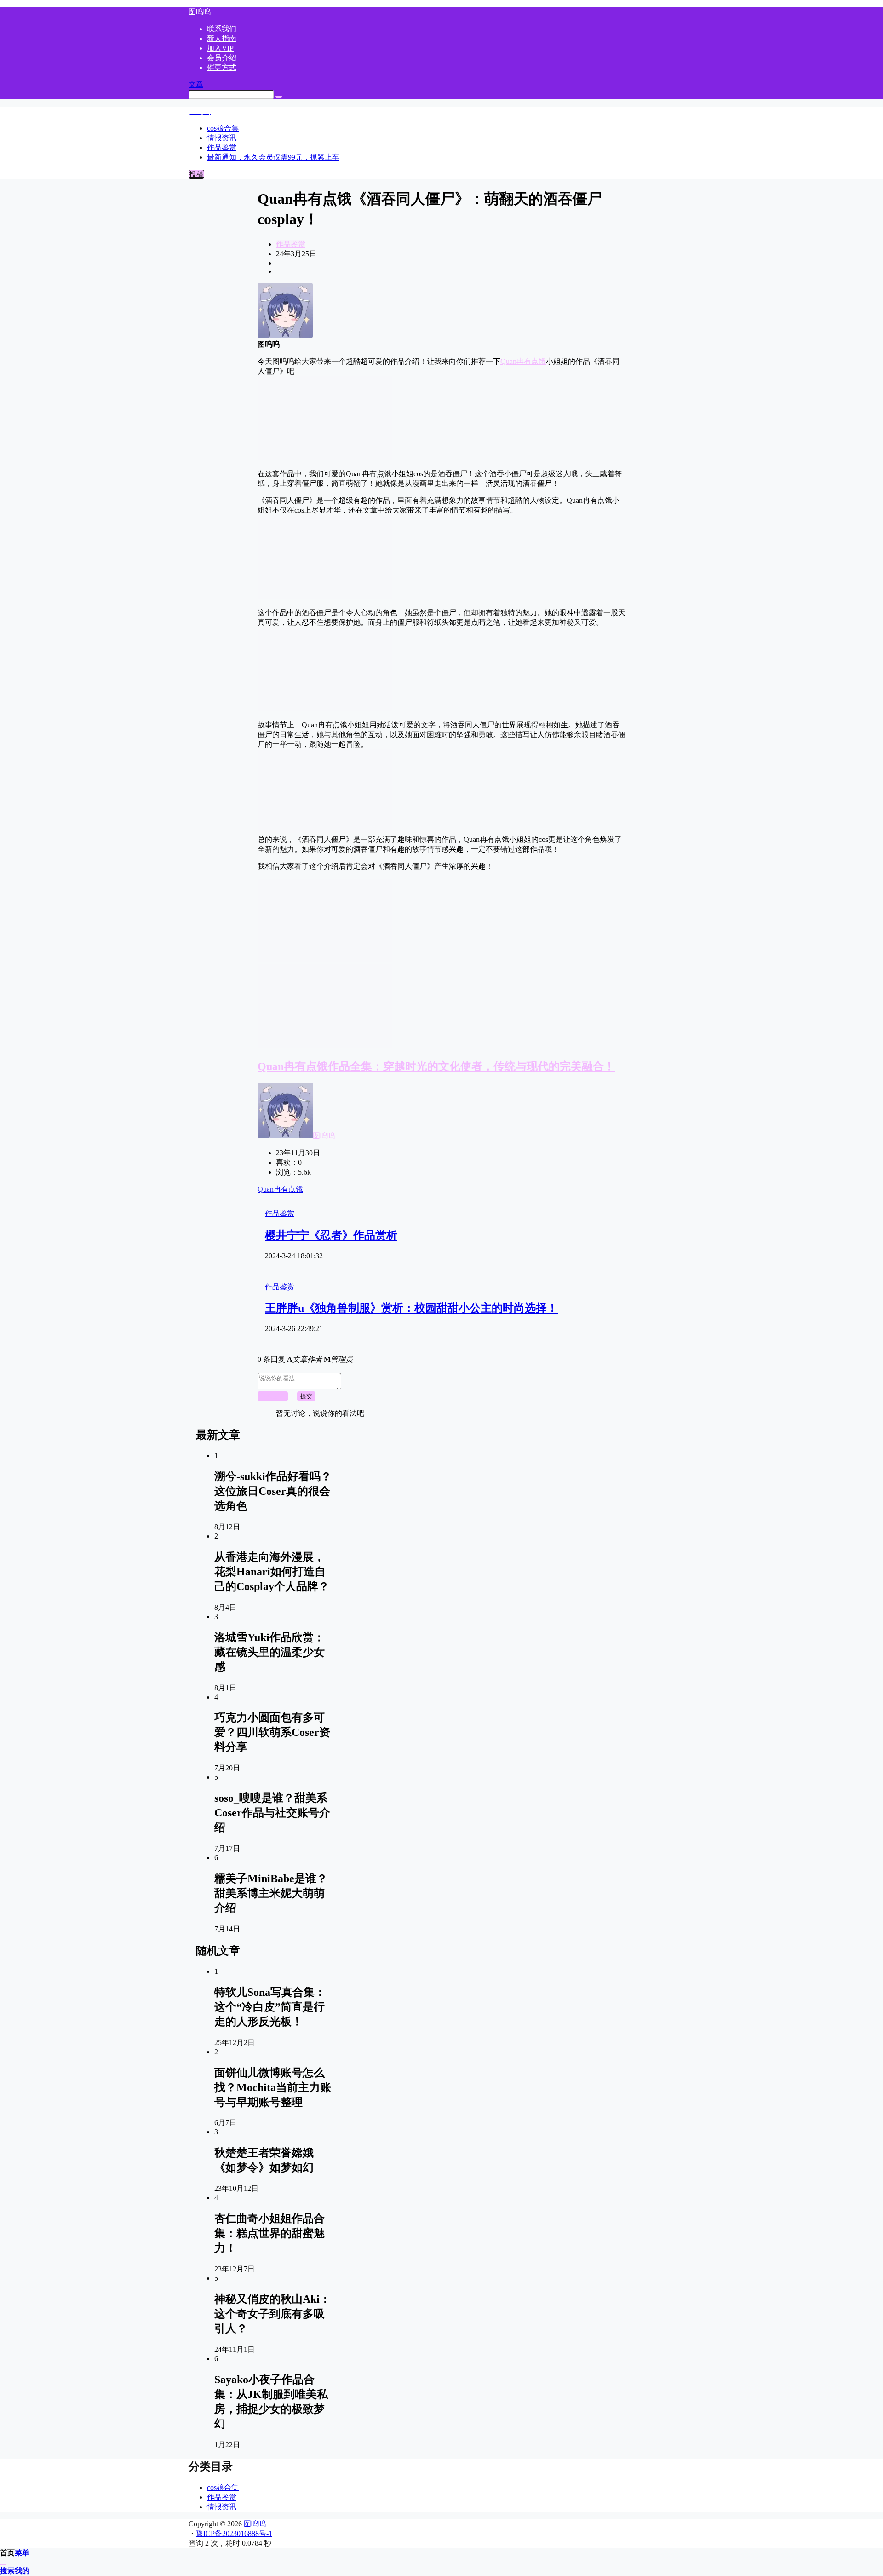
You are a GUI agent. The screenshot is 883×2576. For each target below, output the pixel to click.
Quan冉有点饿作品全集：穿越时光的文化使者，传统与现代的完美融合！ (436, 1066)
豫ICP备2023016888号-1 (234, 2533)
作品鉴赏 (291, 244)
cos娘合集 (223, 2487)
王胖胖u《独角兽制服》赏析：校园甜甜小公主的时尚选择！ (411, 1308)
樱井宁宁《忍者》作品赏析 (331, 1235)
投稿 (196, 174)
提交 (306, 1396)
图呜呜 (324, 1136)
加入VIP (220, 48)
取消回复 (273, 1396)
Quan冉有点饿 (523, 361)
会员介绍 (222, 58)
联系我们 (222, 29)
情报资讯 (222, 2507)
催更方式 (222, 67)
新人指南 (222, 38)
